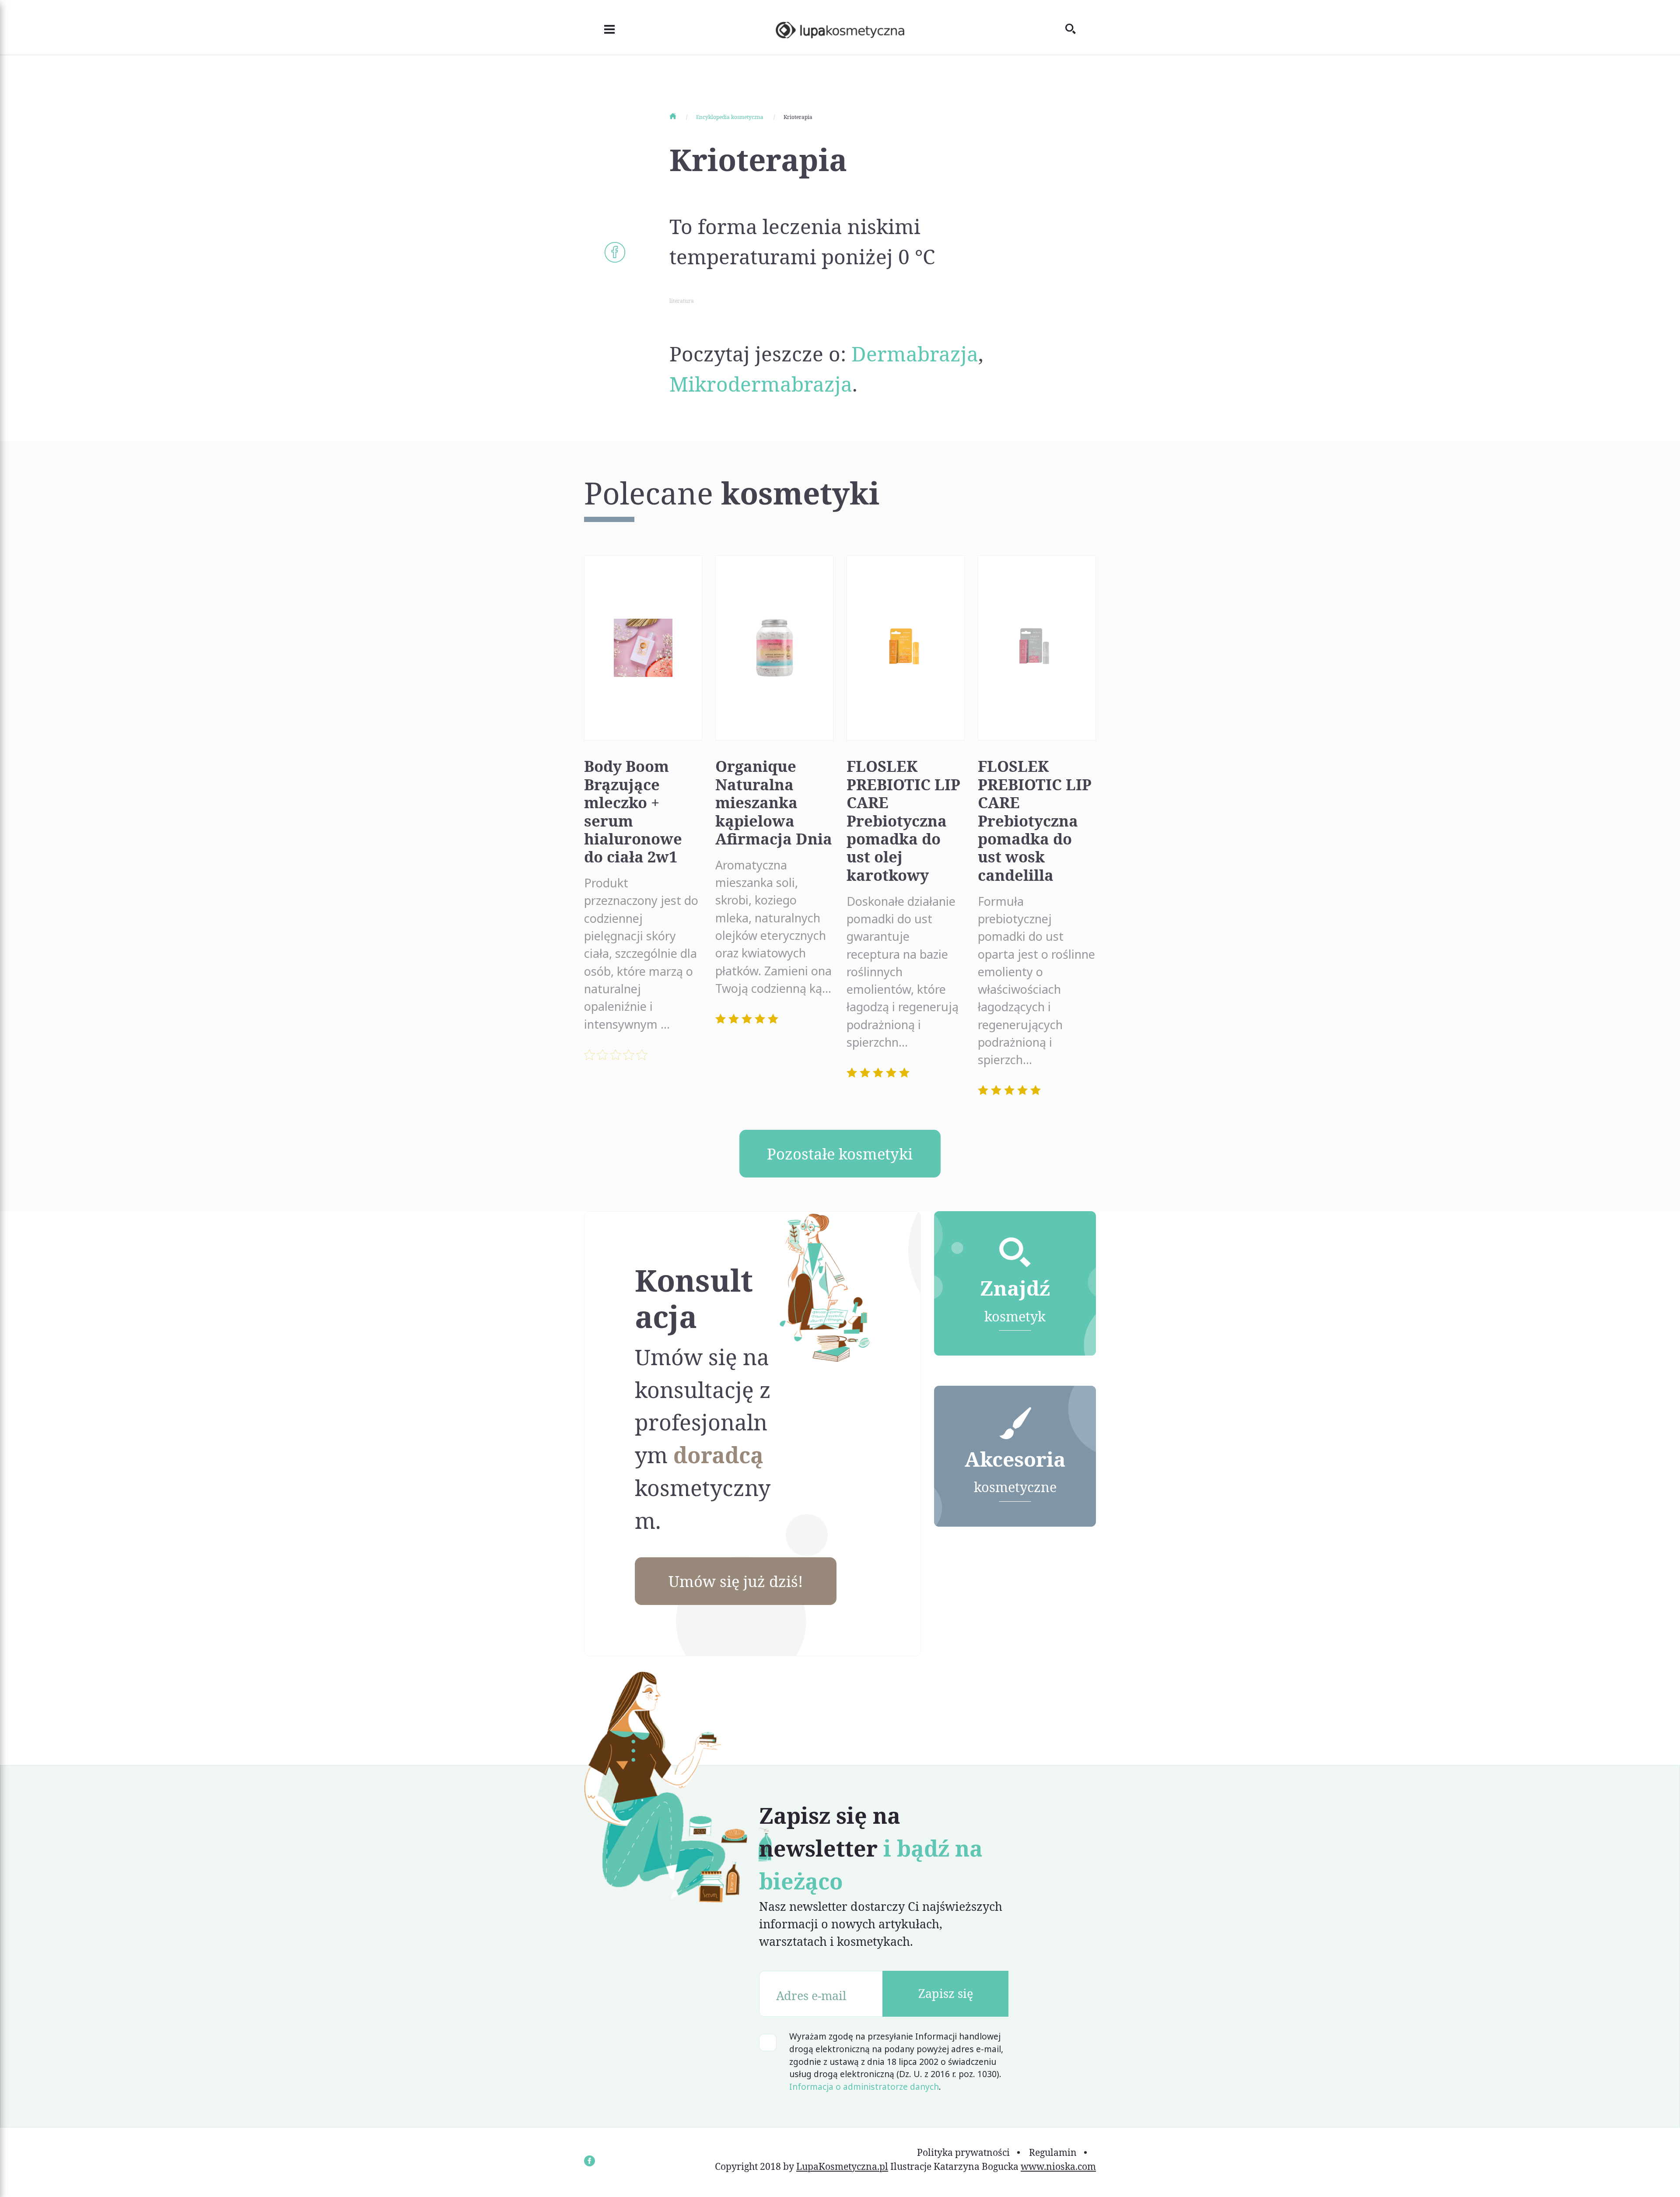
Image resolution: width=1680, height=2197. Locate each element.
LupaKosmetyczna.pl (842, 2166)
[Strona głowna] (682, 117)
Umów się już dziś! (736, 1581)
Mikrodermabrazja (761, 384)
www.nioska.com (1058, 2166)
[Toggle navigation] (599, 28)
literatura (682, 301)
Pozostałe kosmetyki (840, 1154)
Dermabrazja (915, 354)
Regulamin (1053, 2152)
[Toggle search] (1081, 27)
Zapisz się (946, 1993)
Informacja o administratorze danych (864, 2087)
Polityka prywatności (963, 2152)
